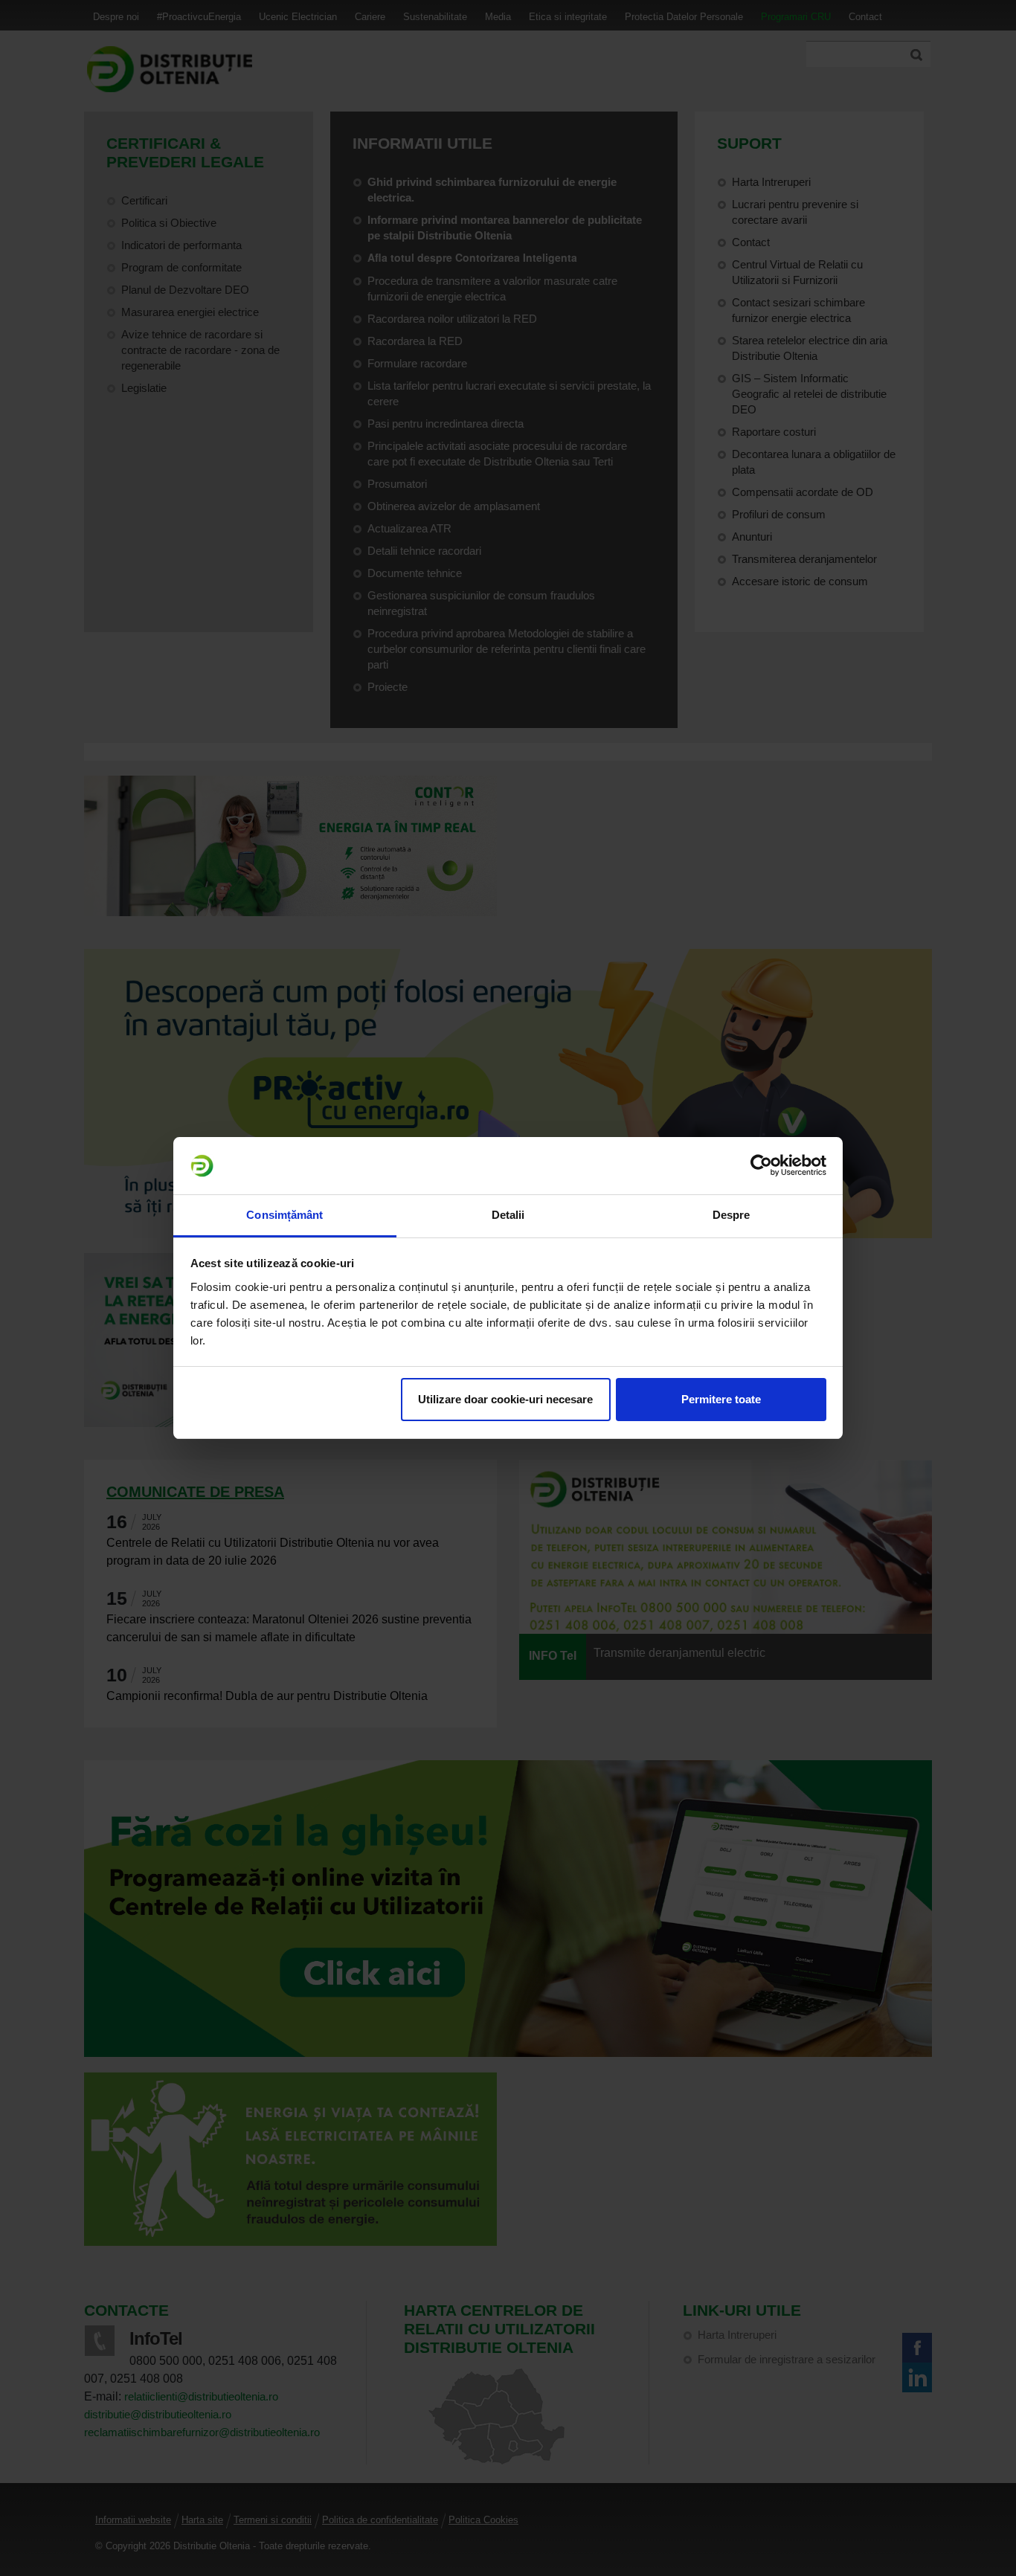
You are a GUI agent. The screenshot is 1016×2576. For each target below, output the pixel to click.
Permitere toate (721, 1399)
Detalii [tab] (508, 1215)
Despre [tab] (732, 1215)
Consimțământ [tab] (284, 1215)
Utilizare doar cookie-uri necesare (505, 1399)
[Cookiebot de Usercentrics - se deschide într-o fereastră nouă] (761, 1166)
